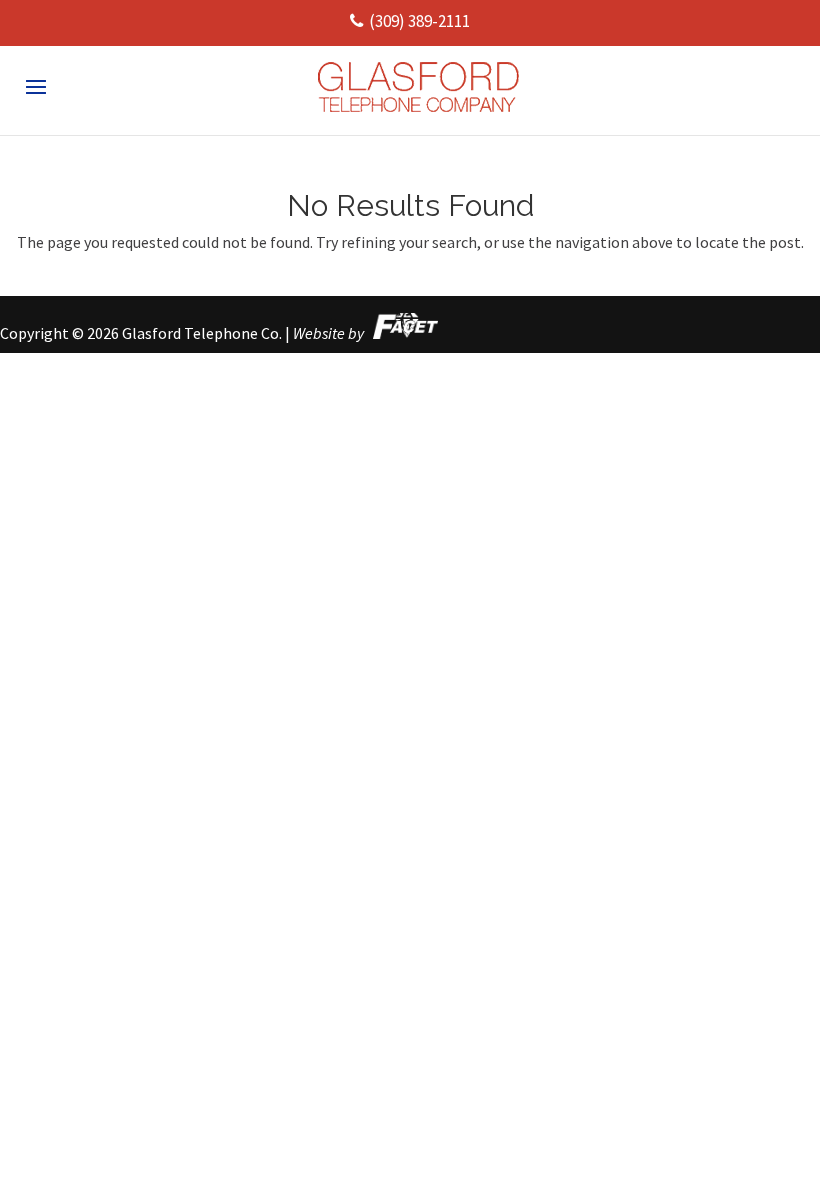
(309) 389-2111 (419, 21)
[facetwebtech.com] (402, 333)
